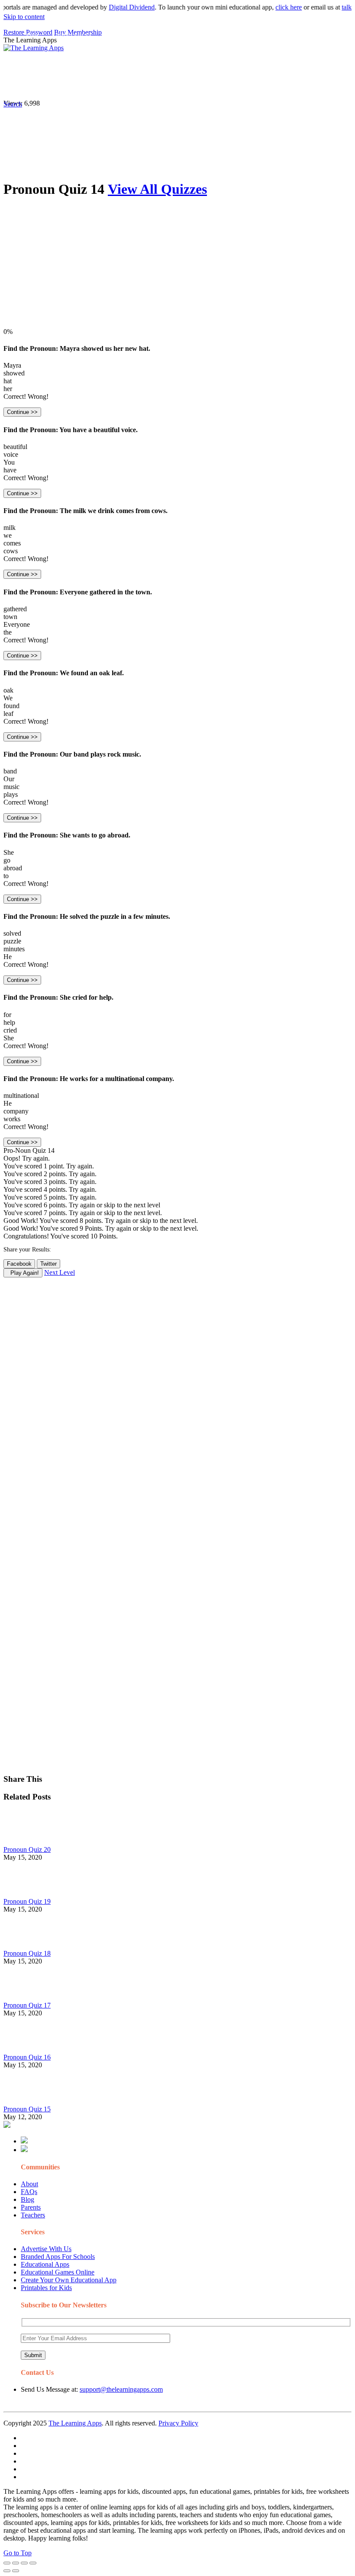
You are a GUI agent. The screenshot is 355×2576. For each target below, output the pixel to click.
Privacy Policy (178, 2423)
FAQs (29, 2192)
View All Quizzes (157, 189)
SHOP (257, 67)
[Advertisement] (177, 267)
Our (9, 779)
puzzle (12, 941)
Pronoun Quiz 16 (27, 2057)
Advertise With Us (46, 2249)
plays (11, 794)
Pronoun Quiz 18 (27, 1953)
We (8, 698)
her (8, 389)
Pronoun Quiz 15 (27, 2109)
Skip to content (24, 17)
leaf (8, 714)
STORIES (158, 67)
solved (12, 933)
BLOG (225, 67)
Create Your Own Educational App (69, 2280)
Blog (27, 2199)
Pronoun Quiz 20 (27, 1849)
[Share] (16, 2563)
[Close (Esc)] (7, 2563)
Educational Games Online (58, 2272)
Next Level (60, 1272)
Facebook (92, 85)
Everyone (17, 624)
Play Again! (23, 1273)
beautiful (15, 447)
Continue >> (22, 412)
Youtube (35, 85)
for (7, 1015)
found (11, 706)
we (8, 535)
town (10, 617)
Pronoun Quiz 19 (27, 1901)
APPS (32, 67)
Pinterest (291, 67)
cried (10, 1030)
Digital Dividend (113, 7)
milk (10, 528)
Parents (31, 2207)
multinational (21, 1096)
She (9, 852)
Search (121, 85)
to (6, 876)
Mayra (12, 365)
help (9, 1022)
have (10, 470)
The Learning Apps (75, 2423)
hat (8, 381)
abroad (13, 868)
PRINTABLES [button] (74, 67)
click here (270, 7)
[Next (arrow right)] (16, 2571)
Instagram (323, 67)
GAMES (119, 67)
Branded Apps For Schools (58, 2257)
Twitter (63, 85)
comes (12, 543)
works (12, 1119)
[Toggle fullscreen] (24, 2563)
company (16, 1111)
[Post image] (27, 1842)
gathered (15, 609)
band (10, 771)
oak (8, 690)
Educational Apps (45, 2264)
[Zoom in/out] (33, 2563)
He (8, 957)
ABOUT (190, 67)
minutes (14, 949)
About (29, 2184)
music (11, 787)
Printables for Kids (46, 2288)
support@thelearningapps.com (121, 2389)
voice (11, 454)
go (7, 860)
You (9, 462)
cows (11, 551)
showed (14, 373)
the (8, 632)
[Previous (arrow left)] (7, 2571)
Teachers (33, 2215)
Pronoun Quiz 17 (27, 2005)
